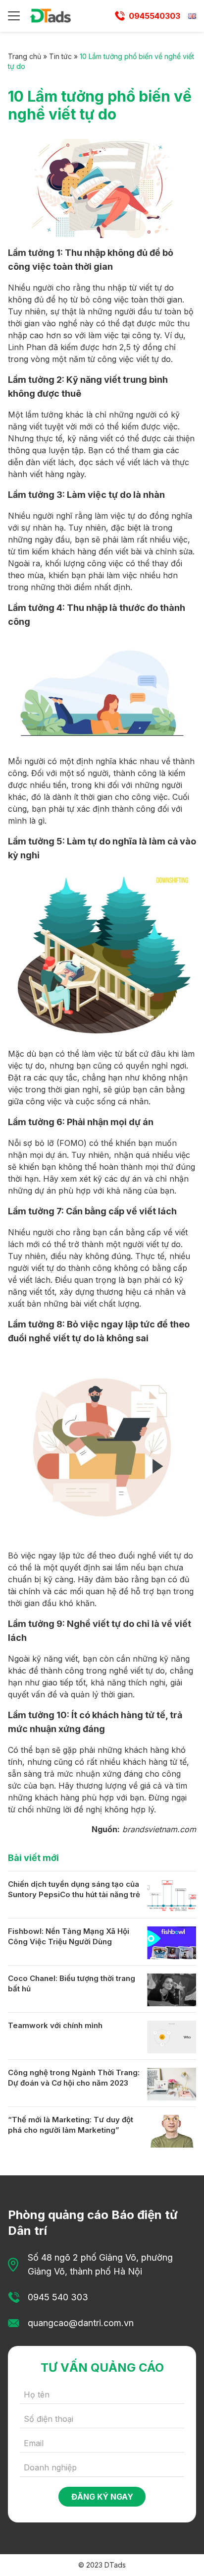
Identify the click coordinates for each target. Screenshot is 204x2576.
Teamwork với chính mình (55, 2025)
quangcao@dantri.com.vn (81, 2323)
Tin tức (60, 56)
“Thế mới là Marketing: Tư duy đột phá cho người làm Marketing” (71, 2125)
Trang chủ (25, 56)
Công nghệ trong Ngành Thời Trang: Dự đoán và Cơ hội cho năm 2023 (74, 2078)
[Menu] (14, 16)
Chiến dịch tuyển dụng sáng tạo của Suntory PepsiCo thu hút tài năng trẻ (74, 1889)
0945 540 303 (58, 2297)
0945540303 (154, 16)
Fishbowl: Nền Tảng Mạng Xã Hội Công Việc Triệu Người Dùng (69, 1936)
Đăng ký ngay (102, 2497)
